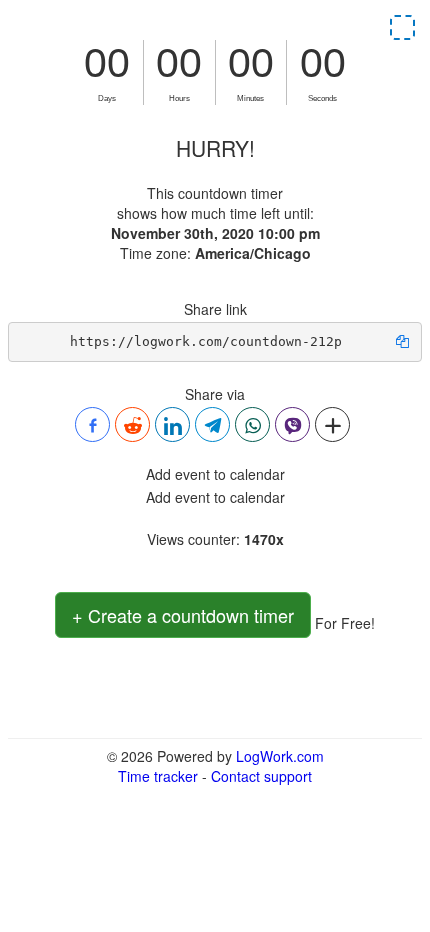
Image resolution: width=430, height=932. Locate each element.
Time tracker (158, 776)
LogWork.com (280, 756)
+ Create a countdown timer (183, 615)
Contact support (261, 776)
